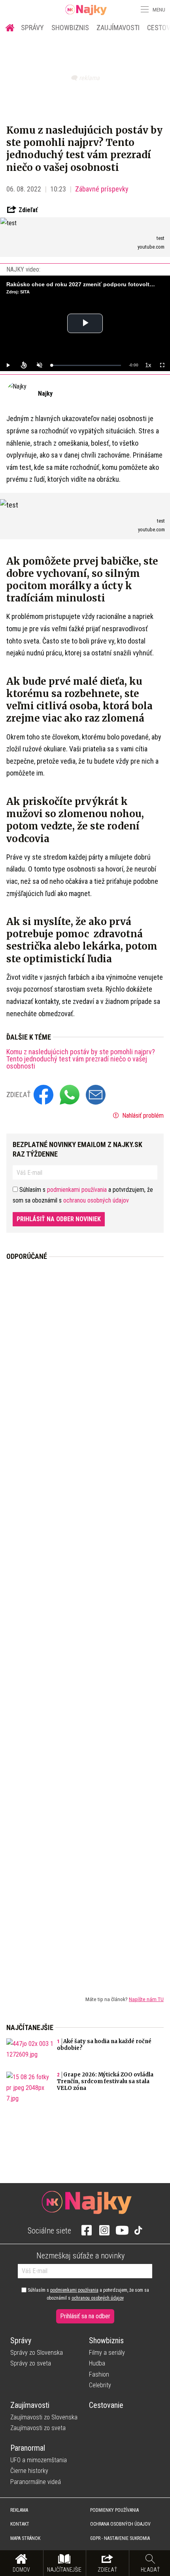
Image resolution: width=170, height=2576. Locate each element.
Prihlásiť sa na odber (85, 2316)
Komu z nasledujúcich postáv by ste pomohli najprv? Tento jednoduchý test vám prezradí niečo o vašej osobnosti (81, 1059)
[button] (144, 10)
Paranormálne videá (36, 2482)
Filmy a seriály (107, 2353)
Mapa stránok (25, 2538)
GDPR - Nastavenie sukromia (120, 2538)
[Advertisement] (85, 1622)
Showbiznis (70, 28)
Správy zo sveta (31, 2363)
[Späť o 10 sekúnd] (24, 365)
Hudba (97, 2363)
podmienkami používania (77, 1190)
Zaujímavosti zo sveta (38, 2428)
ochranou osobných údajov (96, 1200)
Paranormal (28, 2448)
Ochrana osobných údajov (120, 2524)
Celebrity (100, 2385)
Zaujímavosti (118, 28)
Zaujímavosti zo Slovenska (44, 2417)
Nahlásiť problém (142, 1116)
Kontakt (20, 2524)
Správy (32, 28)
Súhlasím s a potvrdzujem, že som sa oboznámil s (88, 2294)
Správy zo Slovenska (37, 2353)
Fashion (99, 2374)
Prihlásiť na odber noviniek (59, 1219)
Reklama (19, 2510)
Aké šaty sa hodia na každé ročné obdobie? (104, 2045)
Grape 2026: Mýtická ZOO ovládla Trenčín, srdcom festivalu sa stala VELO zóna (105, 2081)
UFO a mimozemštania (39, 2460)
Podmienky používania (114, 2510)
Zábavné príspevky (102, 189)
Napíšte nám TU (146, 1999)
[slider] (86, 365)
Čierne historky (29, 2471)
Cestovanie (106, 2405)
